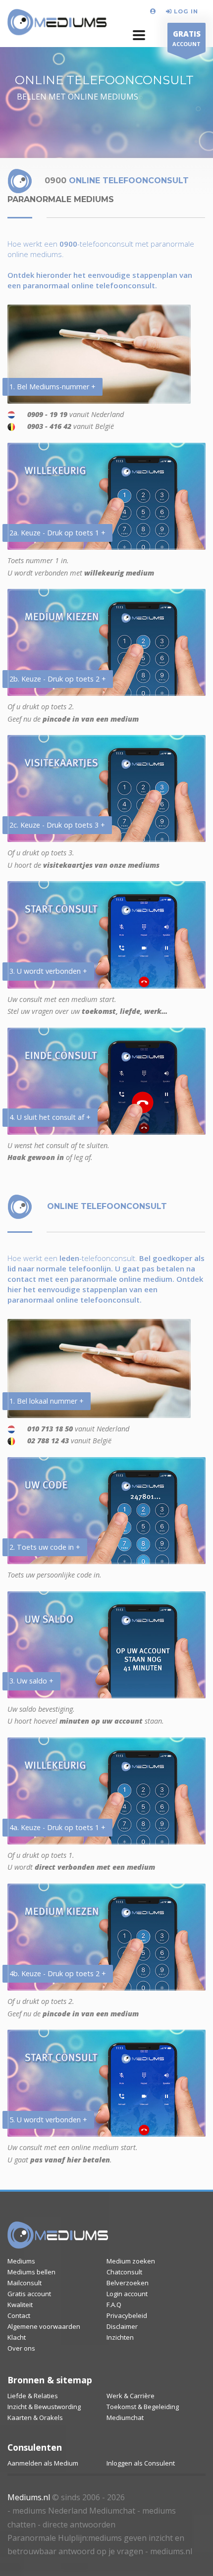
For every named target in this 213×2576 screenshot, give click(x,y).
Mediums (21, 2261)
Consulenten (35, 2447)
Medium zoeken (131, 2261)
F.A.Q (114, 2305)
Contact (19, 2315)
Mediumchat (125, 2418)
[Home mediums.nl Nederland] (57, 23)
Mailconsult (25, 2283)
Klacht (17, 2337)
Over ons (21, 2348)
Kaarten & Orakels (35, 2418)
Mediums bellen (31, 2272)
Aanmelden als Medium (43, 2463)
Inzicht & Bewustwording (44, 2407)
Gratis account (29, 2294)
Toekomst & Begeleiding (143, 2407)
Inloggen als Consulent (141, 2463)
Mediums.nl (29, 2497)
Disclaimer (122, 2326)
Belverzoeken (128, 2283)
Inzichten (120, 2337)
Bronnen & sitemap (50, 2380)
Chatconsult (124, 2272)
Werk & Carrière (131, 2396)
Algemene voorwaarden (44, 2326)
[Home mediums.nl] (58, 2235)
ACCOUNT (186, 38)
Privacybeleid (127, 2315)
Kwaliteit (20, 2305)
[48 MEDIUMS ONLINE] (154, 11)
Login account (127, 2294)
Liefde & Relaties (33, 2396)
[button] (139, 35)
